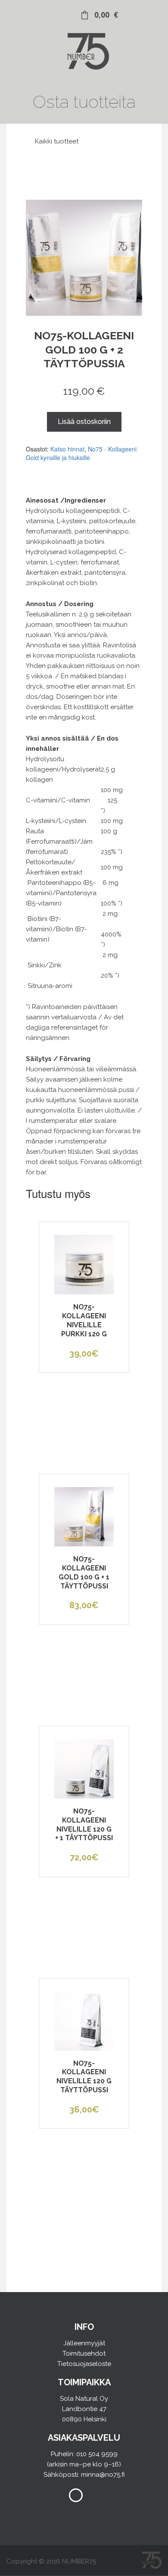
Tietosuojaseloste (84, 2364)
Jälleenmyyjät (84, 2343)
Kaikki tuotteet (56, 141)
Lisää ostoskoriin (84, 422)
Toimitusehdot (84, 2353)
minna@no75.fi (103, 2475)
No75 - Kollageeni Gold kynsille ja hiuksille (81, 453)
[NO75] (84, 67)
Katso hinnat (67, 449)
